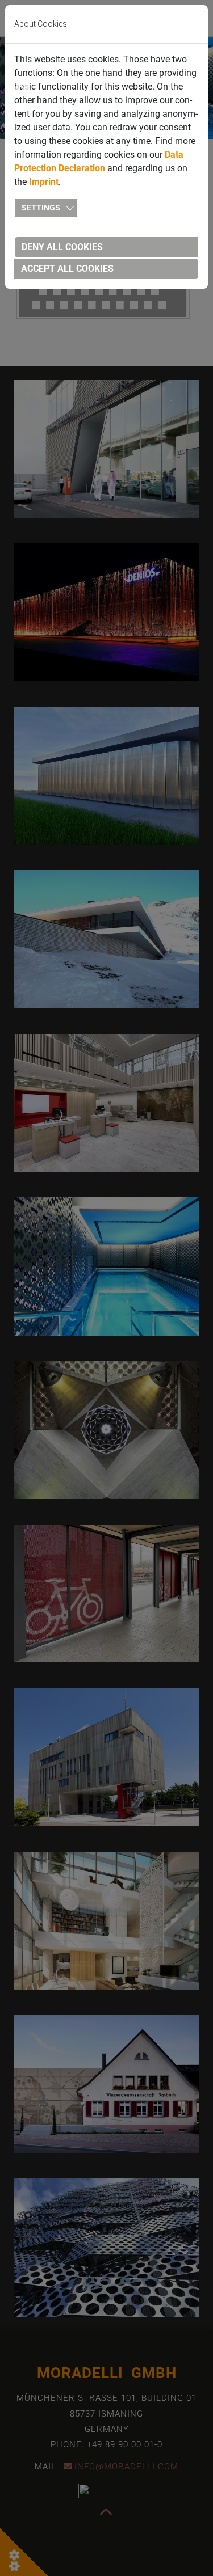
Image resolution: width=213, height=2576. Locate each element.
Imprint (44, 182)
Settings (41, 208)
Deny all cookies (62, 247)
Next (190, 90)
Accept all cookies (67, 269)
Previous (23, 90)
